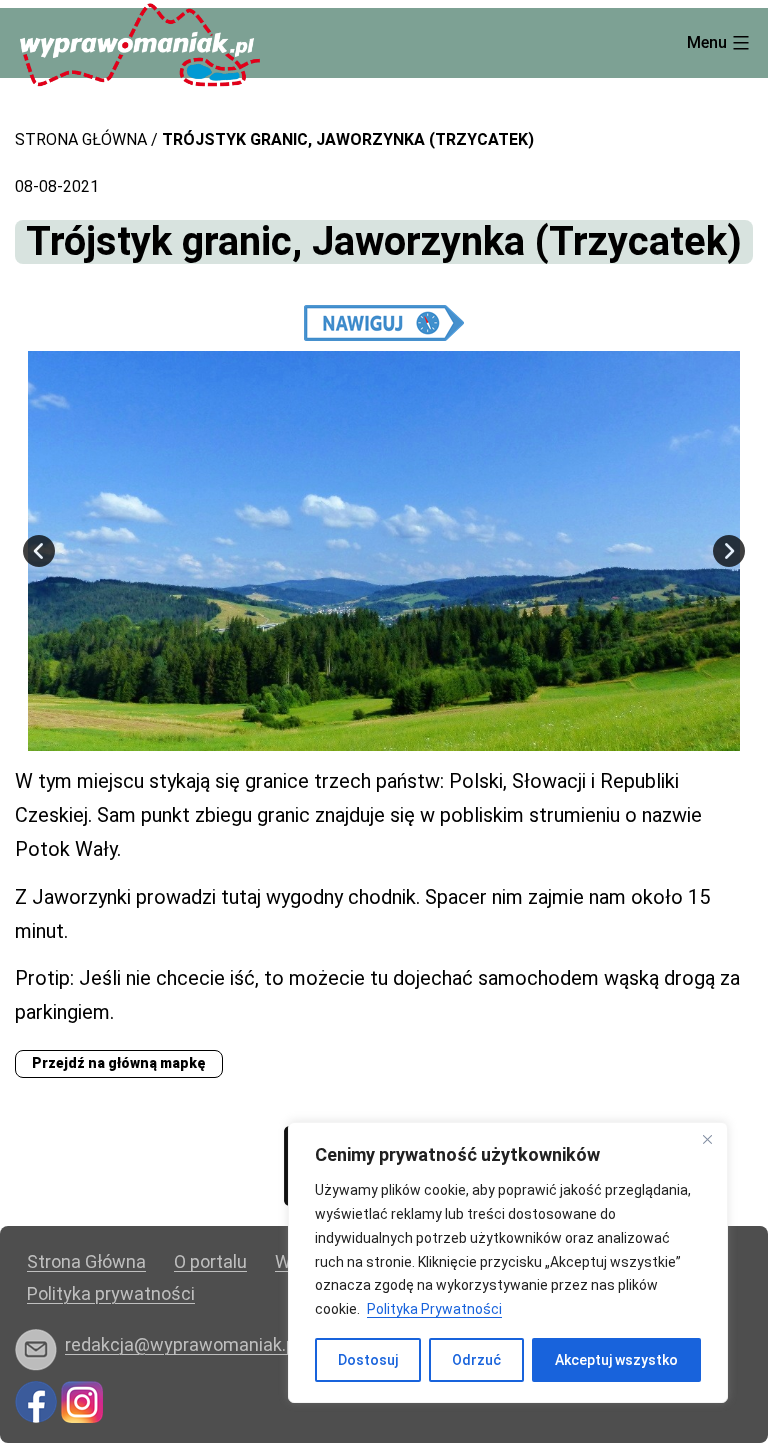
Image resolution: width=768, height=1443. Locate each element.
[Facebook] (36, 1400)
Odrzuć (476, 1360)
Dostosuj (368, 1360)
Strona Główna (86, 1261)
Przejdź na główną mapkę (119, 1063)
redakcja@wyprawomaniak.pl (182, 1344)
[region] (508, 1262)
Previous (39, 551)
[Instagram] (82, 1400)
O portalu (210, 1261)
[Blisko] (707, 1139)
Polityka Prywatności (434, 1309)
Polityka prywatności (111, 1293)
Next (729, 551)
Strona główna (81, 139)
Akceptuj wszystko (616, 1360)
